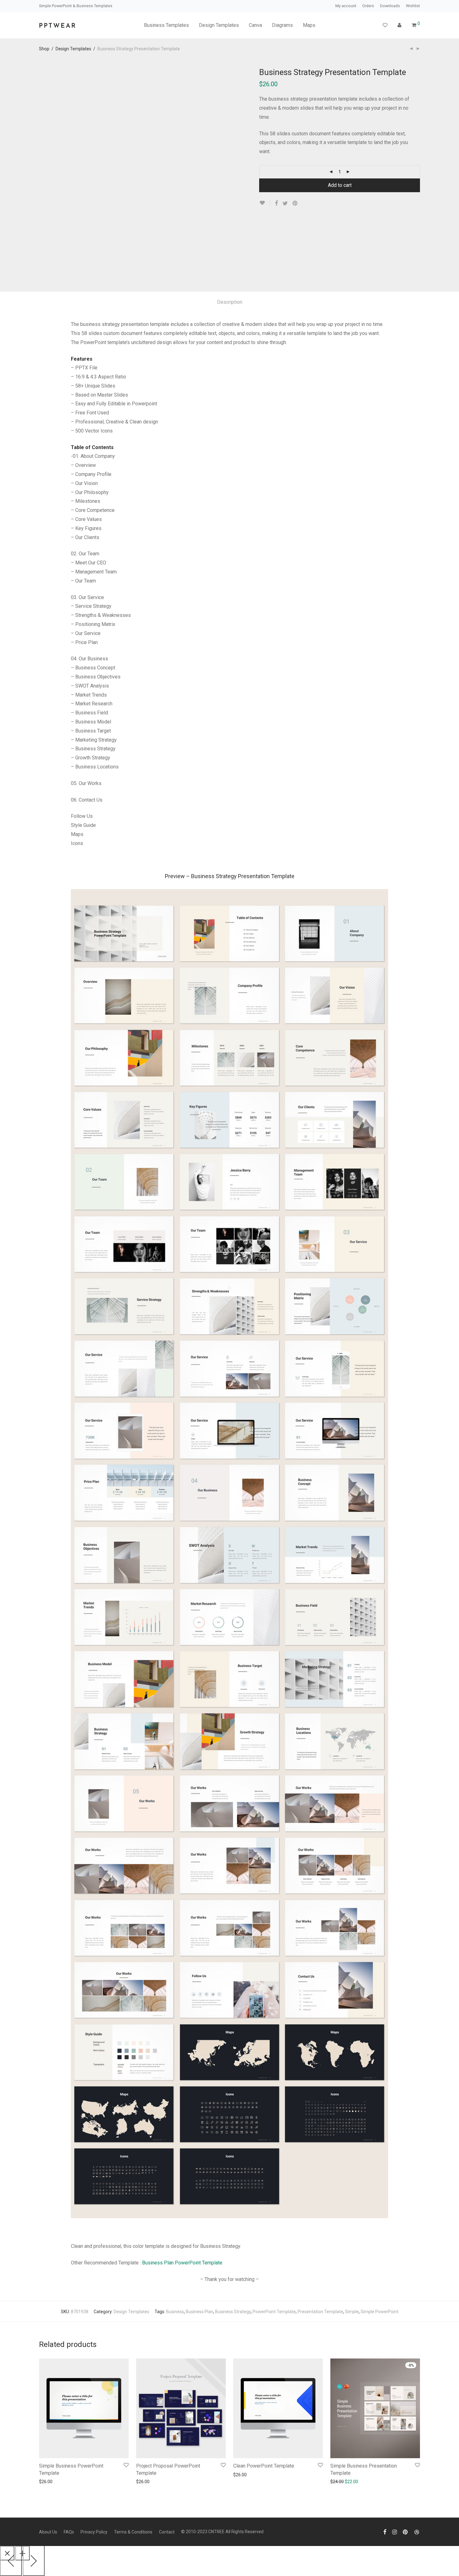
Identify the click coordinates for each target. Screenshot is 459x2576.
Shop (44, 49)
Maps (309, 25)
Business (175, 2312)
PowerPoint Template (274, 2312)
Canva (255, 25)
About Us (48, 2532)
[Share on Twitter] (285, 203)
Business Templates (166, 25)
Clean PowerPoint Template (264, 2466)
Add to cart (340, 185)
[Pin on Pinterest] (295, 203)
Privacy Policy (94, 2532)
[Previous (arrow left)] (11, 2560)
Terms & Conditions (133, 2532)
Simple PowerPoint (380, 2312)
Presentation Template (320, 2312)
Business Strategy (233, 2312)
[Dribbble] (417, 2532)
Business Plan (200, 2312)
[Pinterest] (406, 2532)
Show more (72, 2481)
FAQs (69, 2532)
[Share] (22, 2553)
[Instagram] (395, 2532)
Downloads (390, 6)
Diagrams (282, 25)
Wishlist (413, 6)
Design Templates (219, 25)
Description (230, 302)
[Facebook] (385, 2532)
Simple (352, 2312)
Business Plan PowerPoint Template (182, 2263)
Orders (368, 6)
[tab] (230, 302)
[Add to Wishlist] (265, 203)
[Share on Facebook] (276, 203)
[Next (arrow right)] (34, 2560)
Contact (167, 2532)
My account (346, 6)
